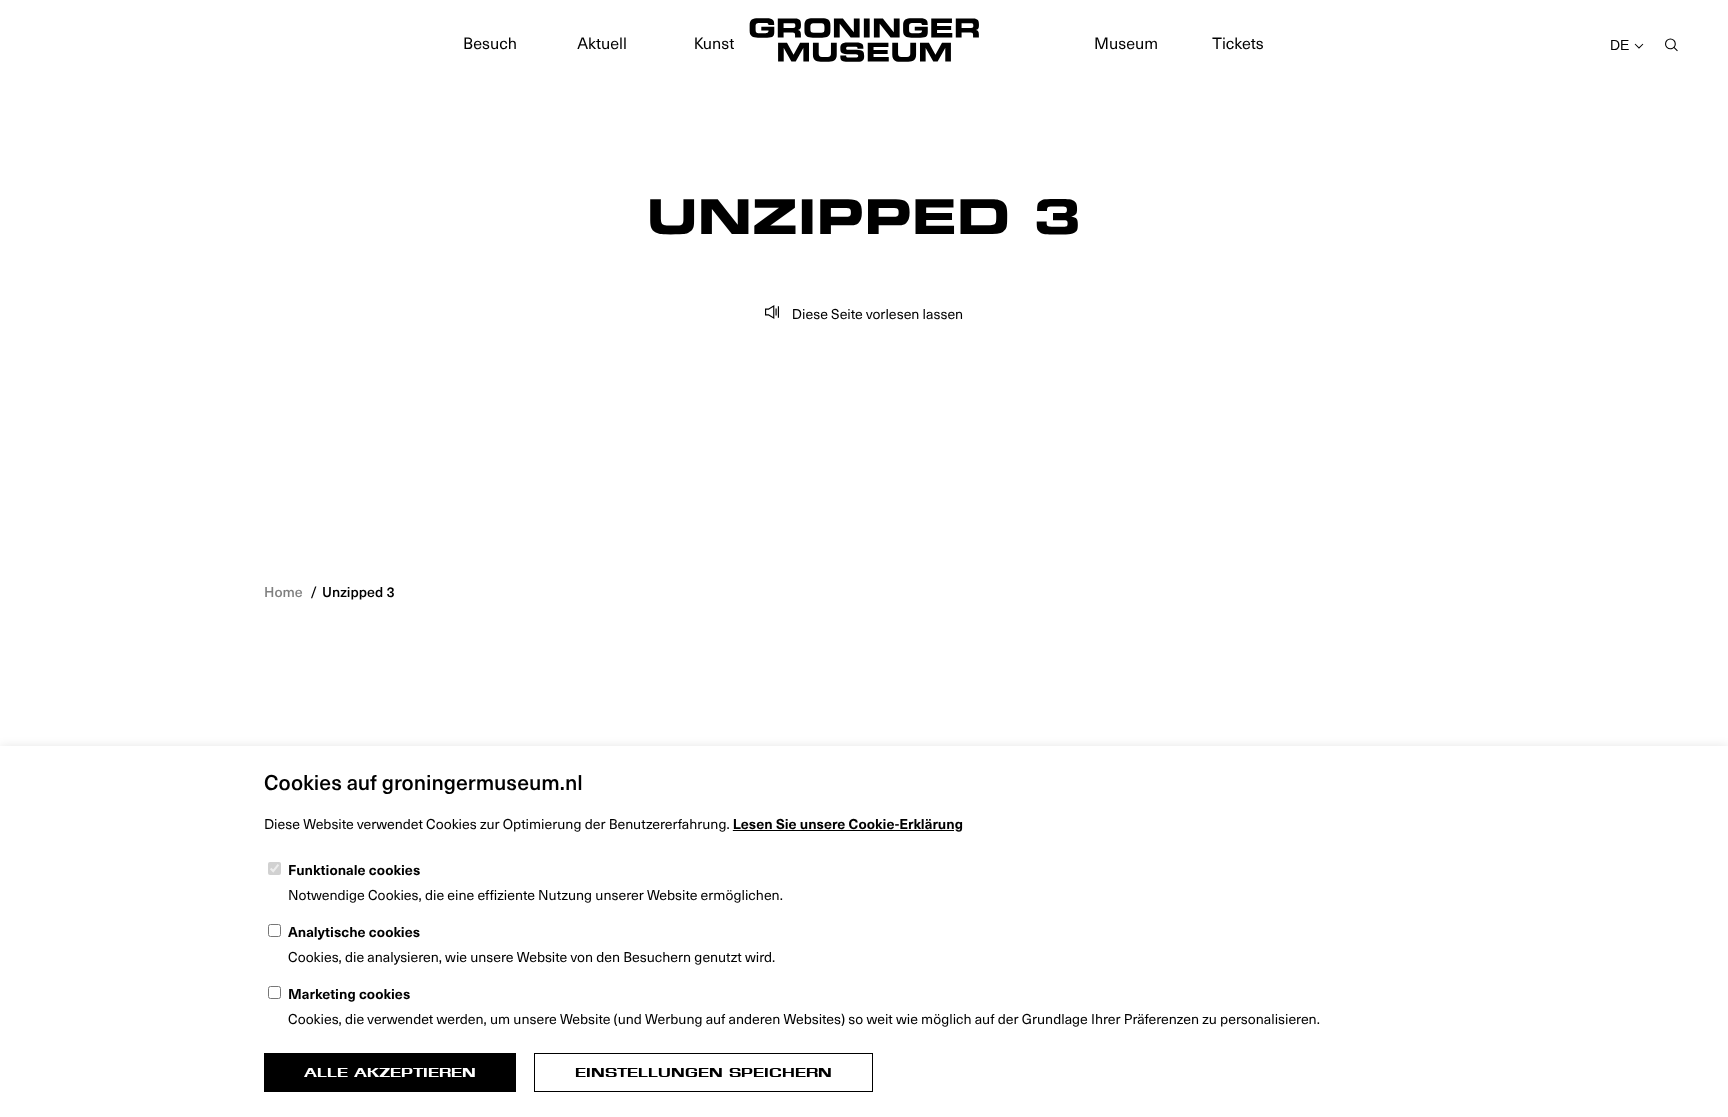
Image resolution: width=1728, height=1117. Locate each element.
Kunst (714, 43)
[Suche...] (1671, 46)
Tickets (1237, 43)
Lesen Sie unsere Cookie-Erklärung (848, 823)
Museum (1126, 43)
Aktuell (602, 43)
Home (283, 591)
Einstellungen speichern (703, 1072)
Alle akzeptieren (390, 1072)
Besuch (490, 43)
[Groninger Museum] (864, 43)
